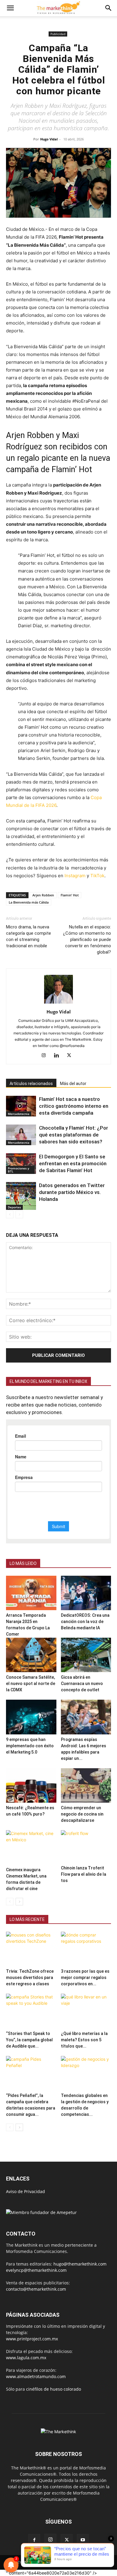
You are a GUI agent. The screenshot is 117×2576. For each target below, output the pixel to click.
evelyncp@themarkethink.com (36, 2270)
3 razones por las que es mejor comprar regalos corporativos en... (85, 1978)
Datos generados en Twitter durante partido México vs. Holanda (72, 1192)
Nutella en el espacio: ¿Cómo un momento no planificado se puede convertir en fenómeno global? (87, 940)
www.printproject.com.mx (32, 2339)
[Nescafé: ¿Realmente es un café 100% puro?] (31, 1785)
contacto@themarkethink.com (36, 2289)
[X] (71, 1056)
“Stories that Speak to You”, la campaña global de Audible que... (29, 2040)
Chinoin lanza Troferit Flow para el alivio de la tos (84, 1874)
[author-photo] (58, 1003)
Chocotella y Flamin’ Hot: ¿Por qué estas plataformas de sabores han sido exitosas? (73, 1135)
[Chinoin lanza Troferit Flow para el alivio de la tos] (86, 1847)
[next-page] (19, 1902)
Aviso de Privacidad (25, 2191)
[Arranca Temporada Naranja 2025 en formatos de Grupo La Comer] (31, 1593)
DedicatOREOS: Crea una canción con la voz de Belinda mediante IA (85, 1622)
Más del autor (73, 1084)
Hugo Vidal (49, 139)
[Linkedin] (59, 1056)
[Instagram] (46, 1056)
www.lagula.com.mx (26, 2358)
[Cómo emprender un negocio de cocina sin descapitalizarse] (86, 1785)
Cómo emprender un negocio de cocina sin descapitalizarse (82, 1814)
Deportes (14, 1207)
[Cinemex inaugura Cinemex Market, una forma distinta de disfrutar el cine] (31, 1847)
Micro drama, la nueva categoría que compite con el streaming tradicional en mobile (28, 936)
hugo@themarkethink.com (80, 2264)
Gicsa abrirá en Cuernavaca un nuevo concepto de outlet (82, 1684)
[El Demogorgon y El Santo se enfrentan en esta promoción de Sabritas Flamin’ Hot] (21, 1164)
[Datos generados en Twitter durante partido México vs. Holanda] (21, 1196)
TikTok (97, 876)
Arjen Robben (43, 895)
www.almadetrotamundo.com (36, 2376)
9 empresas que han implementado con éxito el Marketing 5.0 (30, 1746)
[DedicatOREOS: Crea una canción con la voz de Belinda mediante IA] (86, 1593)
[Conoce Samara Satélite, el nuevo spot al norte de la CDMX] (31, 1655)
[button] (10, 8)
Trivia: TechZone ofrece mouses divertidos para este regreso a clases (30, 1978)
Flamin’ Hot (70, 895)
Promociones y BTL (18, 1170)
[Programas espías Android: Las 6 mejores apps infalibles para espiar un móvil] (86, 1717)
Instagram (75, 876)
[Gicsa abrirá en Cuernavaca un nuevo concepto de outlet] (86, 1655)
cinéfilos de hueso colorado (54, 2389)
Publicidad (58, 34)
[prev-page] (10, 1214)
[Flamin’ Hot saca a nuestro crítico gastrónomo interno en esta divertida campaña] (21, 1106)
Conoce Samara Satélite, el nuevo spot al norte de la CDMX (31, 1684)
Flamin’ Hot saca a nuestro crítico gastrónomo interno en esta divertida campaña (74, 1106)
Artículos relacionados (31, 1084)
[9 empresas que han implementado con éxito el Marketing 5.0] (31, 1717)
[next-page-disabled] (19, 1214)
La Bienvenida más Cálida (29, 902)
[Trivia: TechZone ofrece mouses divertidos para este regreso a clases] (31, 1949)
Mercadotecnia (19, 1114)
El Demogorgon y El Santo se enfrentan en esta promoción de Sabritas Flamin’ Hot (73, 1163)
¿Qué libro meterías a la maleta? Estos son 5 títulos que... (84, 2040)
